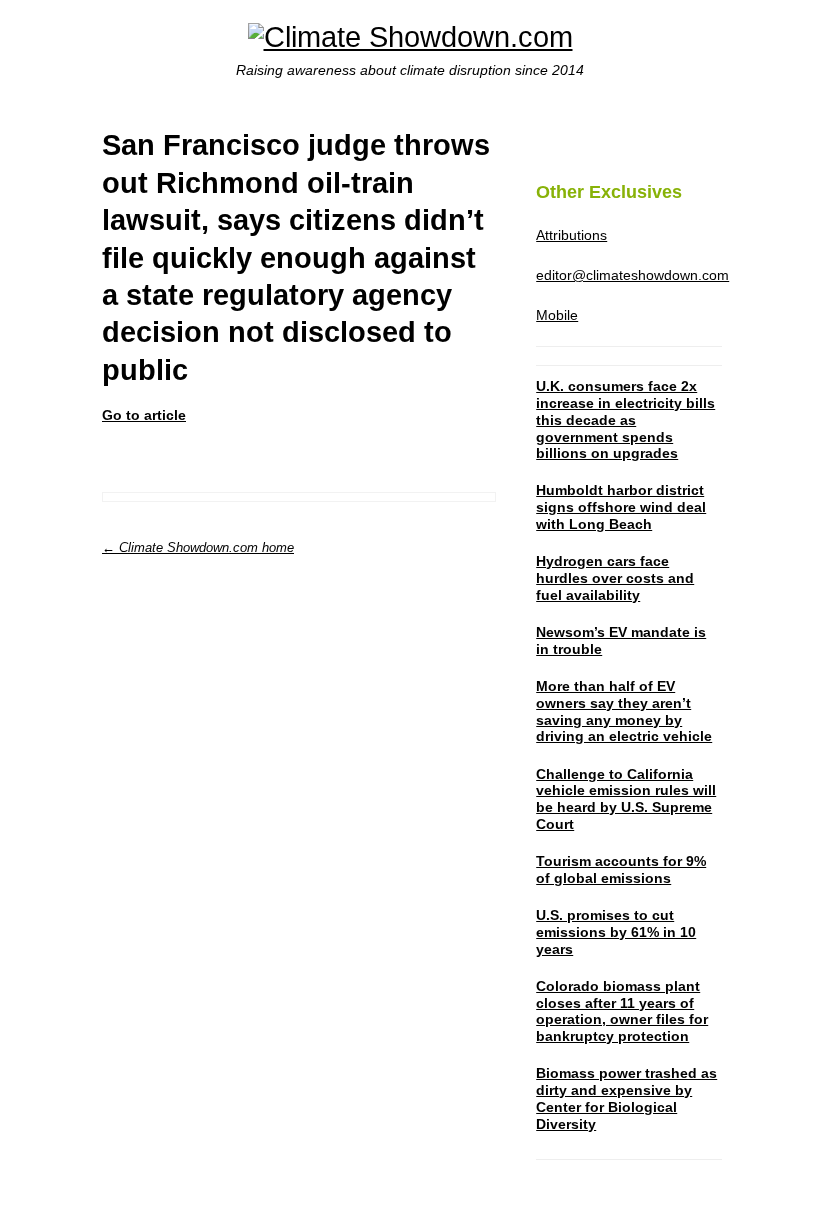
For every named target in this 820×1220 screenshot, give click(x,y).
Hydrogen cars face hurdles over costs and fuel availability (615, 578)
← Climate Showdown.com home (198, 547)
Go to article (144, 415)
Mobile (557, 315)
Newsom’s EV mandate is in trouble (621, 640)
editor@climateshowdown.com (632, 275)
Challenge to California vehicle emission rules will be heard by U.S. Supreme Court (626, 799)
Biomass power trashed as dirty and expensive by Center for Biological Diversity (626, 1098)
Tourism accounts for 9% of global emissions (621, 869)
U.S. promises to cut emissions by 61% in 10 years (616, 932)
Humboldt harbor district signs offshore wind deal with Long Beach (621, 507)
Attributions (571, 235)
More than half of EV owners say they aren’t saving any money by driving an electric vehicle (624, 711)
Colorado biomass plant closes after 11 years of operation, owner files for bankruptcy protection (622, 1011)
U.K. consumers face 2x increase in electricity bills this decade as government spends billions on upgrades (625, 419)
